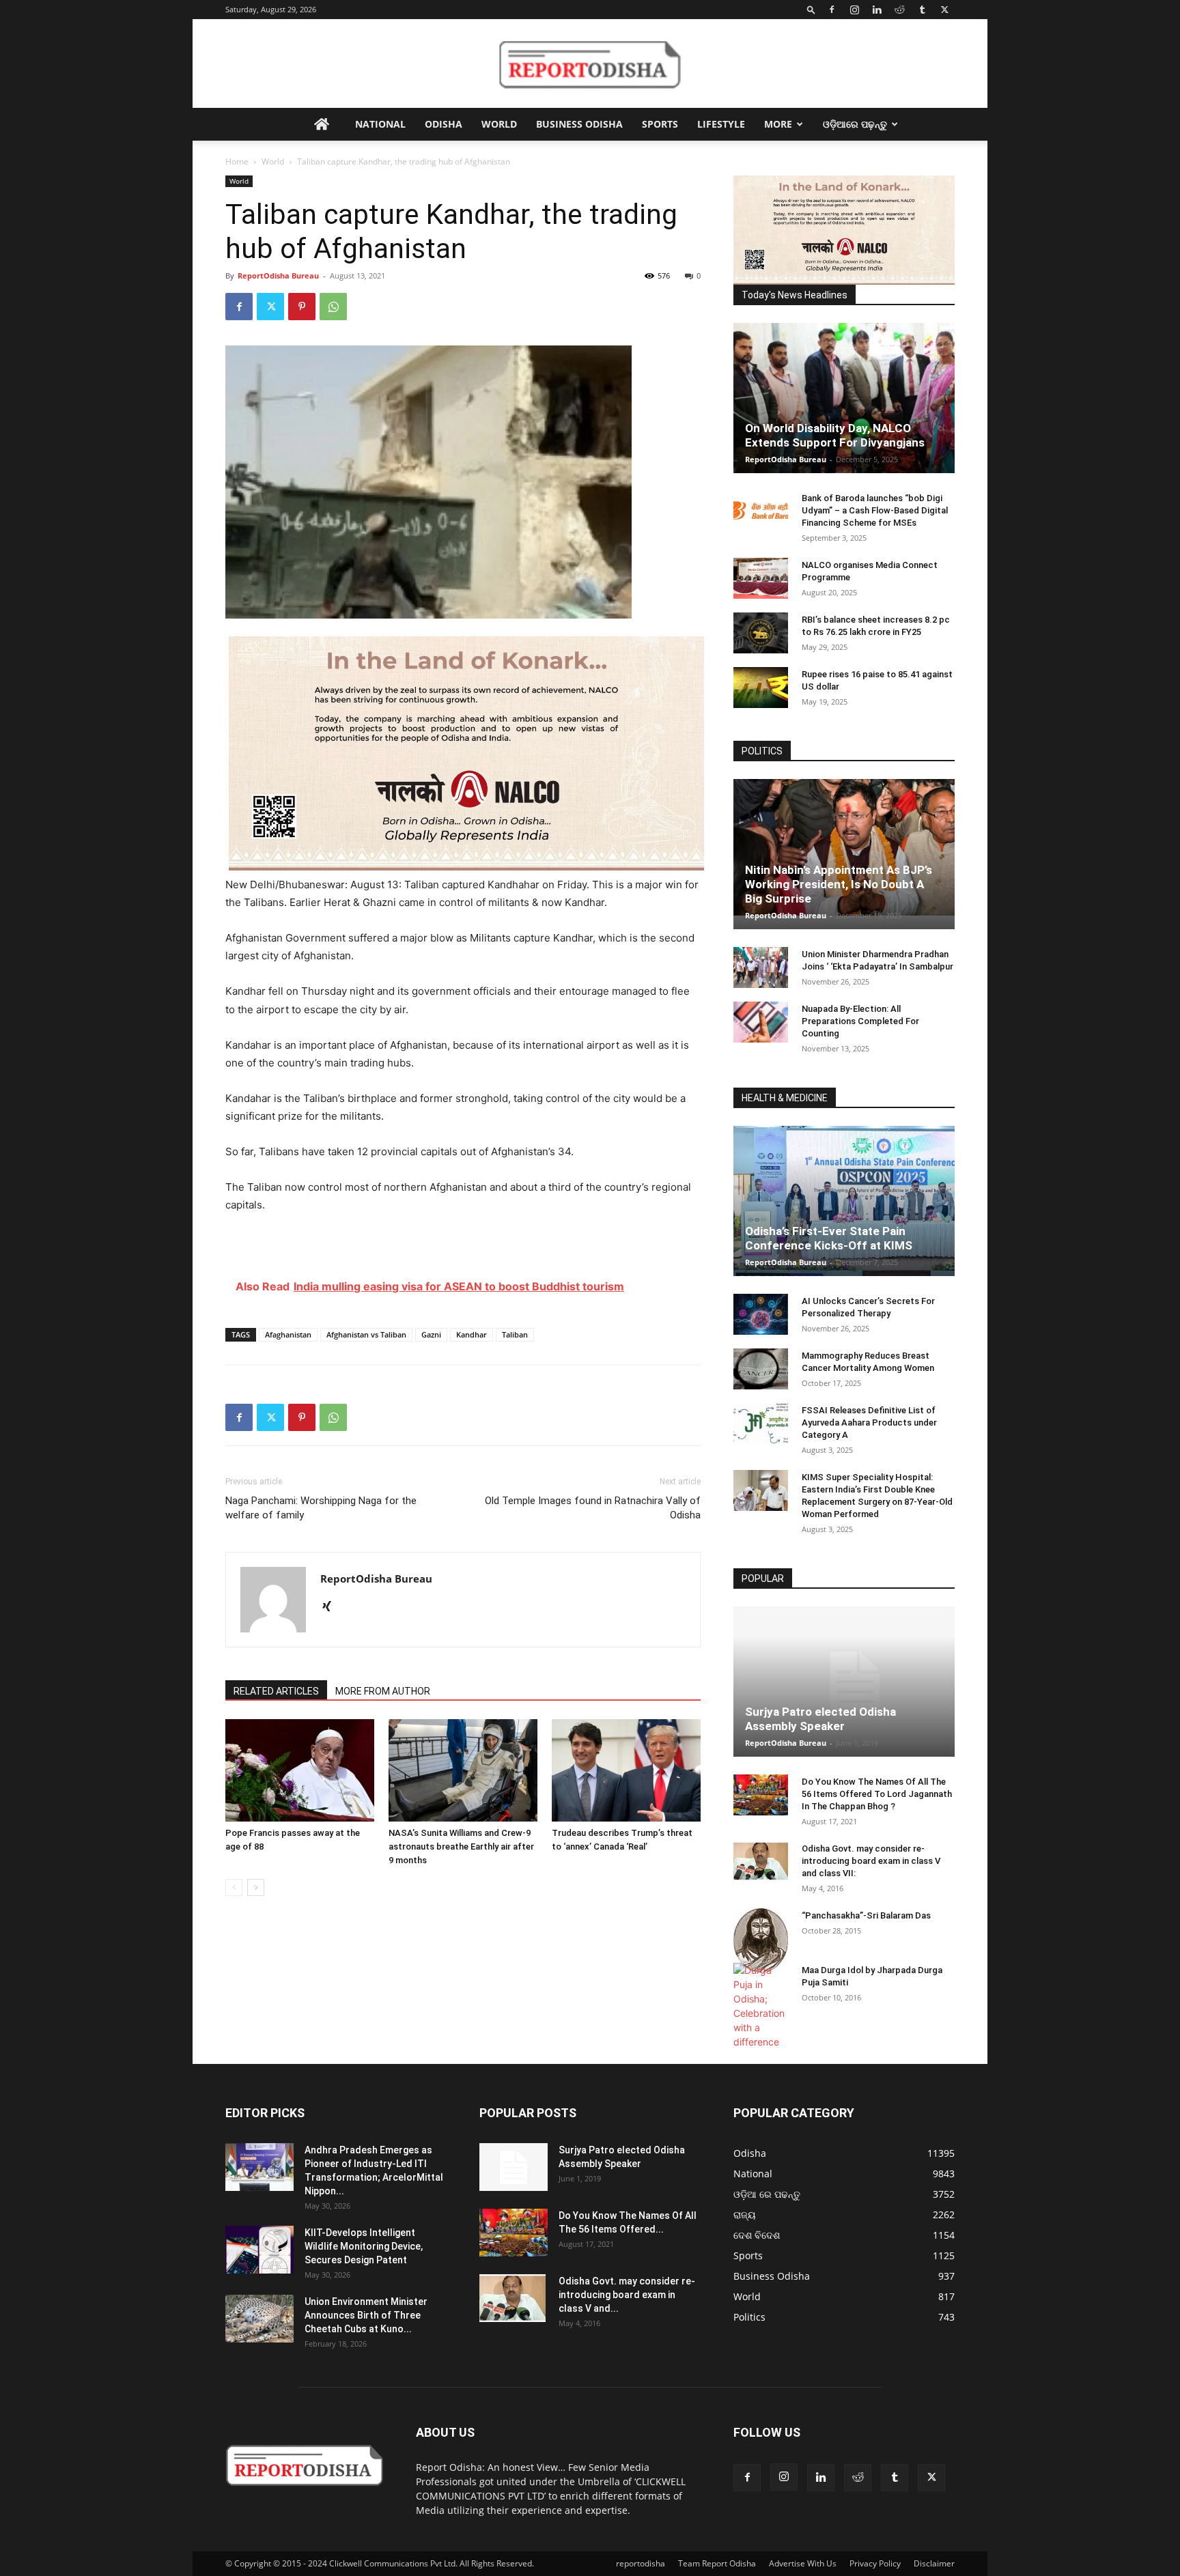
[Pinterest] (302, 307)
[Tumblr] (922, 10)
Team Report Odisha (717, 2563)
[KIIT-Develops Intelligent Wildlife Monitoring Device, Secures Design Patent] (259, 2250)
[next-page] (256, 1887)
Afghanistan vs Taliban (366, 1334)
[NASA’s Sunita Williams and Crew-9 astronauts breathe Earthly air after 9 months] (463, 1770)
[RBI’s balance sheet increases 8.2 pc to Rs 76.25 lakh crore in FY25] (761, 633)
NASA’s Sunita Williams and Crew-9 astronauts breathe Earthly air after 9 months (461, 1846)
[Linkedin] (877, 10)
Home (237, 161)
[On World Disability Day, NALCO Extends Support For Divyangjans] (844, 412)
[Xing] (332, 1607)
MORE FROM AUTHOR (383, 1691)
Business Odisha (579, 124)
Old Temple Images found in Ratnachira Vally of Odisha (593, 1508)
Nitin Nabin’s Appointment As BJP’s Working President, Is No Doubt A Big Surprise (839, 884)
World (499, 124)
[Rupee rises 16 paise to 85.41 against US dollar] (761, 688)
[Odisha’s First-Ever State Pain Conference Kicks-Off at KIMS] (844, 1207)
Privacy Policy (875, 2563)
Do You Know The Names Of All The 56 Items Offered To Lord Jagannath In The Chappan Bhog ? (877, 1794)
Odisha (444, 124)
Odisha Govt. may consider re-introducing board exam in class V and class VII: (871, 1861)
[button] (811, 9)
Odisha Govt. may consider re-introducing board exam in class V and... (627, 2295)
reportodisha (641, 2563)
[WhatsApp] (333, 307)
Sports (660, 124)
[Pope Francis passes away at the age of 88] (300, 1770)
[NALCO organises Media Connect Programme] (761, 578)
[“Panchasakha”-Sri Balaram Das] (761, 1940)
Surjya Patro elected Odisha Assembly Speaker (820, 1719)
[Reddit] (899, 10)
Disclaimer (934, 2563)
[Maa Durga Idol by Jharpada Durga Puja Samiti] (761, 2006)
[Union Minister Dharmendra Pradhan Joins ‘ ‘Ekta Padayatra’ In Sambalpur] (761, 967)
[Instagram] (854, 10)
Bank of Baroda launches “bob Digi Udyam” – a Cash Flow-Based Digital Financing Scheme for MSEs (875, 510)
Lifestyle (721, 124)
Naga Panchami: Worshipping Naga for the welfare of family (321, 1508)
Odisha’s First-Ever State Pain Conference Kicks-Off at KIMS (829, 1238)
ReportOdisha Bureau (278, 275)
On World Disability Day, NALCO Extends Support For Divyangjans (835, 435)
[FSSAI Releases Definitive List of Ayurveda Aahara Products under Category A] (761, 1424)
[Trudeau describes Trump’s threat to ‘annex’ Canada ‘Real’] (626, 1770)
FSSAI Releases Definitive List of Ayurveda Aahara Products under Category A (869, 1423)
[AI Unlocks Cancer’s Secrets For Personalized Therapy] (761, 1314)
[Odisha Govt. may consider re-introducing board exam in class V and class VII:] (761, 1861)
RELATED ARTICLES (276, 1691)
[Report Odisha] (590, 64)
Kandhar (472, 1334)
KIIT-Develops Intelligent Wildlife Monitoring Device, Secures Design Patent (364, 2246)
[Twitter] (944, 10)
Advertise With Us (803, 2563)
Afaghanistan (288, 1334)
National (380, 124)
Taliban (515, 1334)
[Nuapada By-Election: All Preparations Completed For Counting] (761, 1022)
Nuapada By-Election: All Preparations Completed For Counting (860, 1021)
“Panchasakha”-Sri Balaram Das (866, 1915)
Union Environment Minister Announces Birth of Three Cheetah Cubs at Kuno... (366, 2315)
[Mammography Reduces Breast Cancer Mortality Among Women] (761, 1369)
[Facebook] (832, 10)
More (778, 124)
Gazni (431, 1334)
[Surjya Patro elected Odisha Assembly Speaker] (844, 1682)
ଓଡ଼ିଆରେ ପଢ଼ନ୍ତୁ (855, 124)
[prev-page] (234, 1887)
